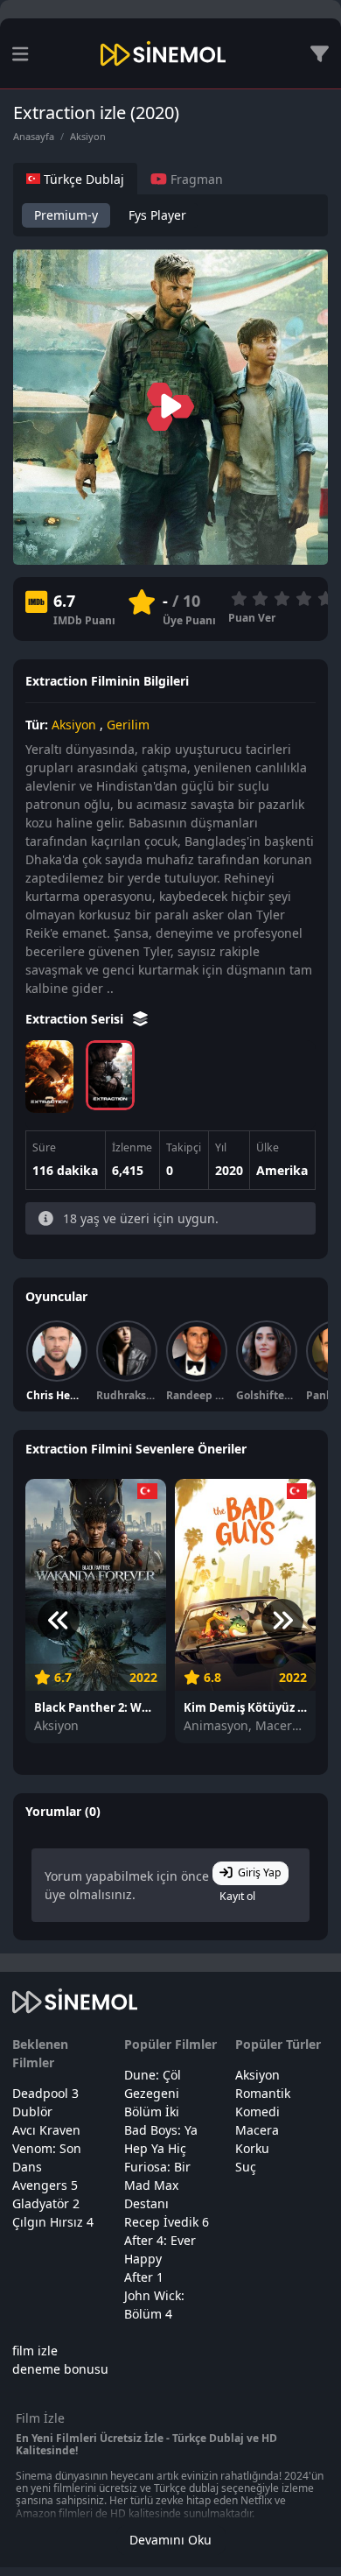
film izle (35, 2351)
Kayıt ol (237, 1896)
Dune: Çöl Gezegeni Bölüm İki (153, 2093)
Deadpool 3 (45, 2093)
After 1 (144, 2277)
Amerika (282, 1170)
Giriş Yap (260, 1872)
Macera (257, 2130)
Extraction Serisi (76, 1019)
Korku (252, 2148)
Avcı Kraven (46, 2130)
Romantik (263, 2093)
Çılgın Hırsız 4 (53, 2222)
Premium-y (66, 215)
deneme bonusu (60, 2369)
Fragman (195, 179)
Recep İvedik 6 (167, 2222)
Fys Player (157, 215)
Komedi (257, 2111)
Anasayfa (34, 136)
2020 (229, 1170)
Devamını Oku (170, 2540)
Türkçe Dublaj (82, 179)
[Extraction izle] (110, 1075)
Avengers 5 (45, 2185)
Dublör (32, 2111)
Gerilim (128, 725)
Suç (246, 2167)
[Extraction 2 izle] (49, 1077)
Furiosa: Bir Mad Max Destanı (157, 2185)
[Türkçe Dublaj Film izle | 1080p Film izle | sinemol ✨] (163, 53)
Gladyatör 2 (46, 2203)
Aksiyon (88, 136)
